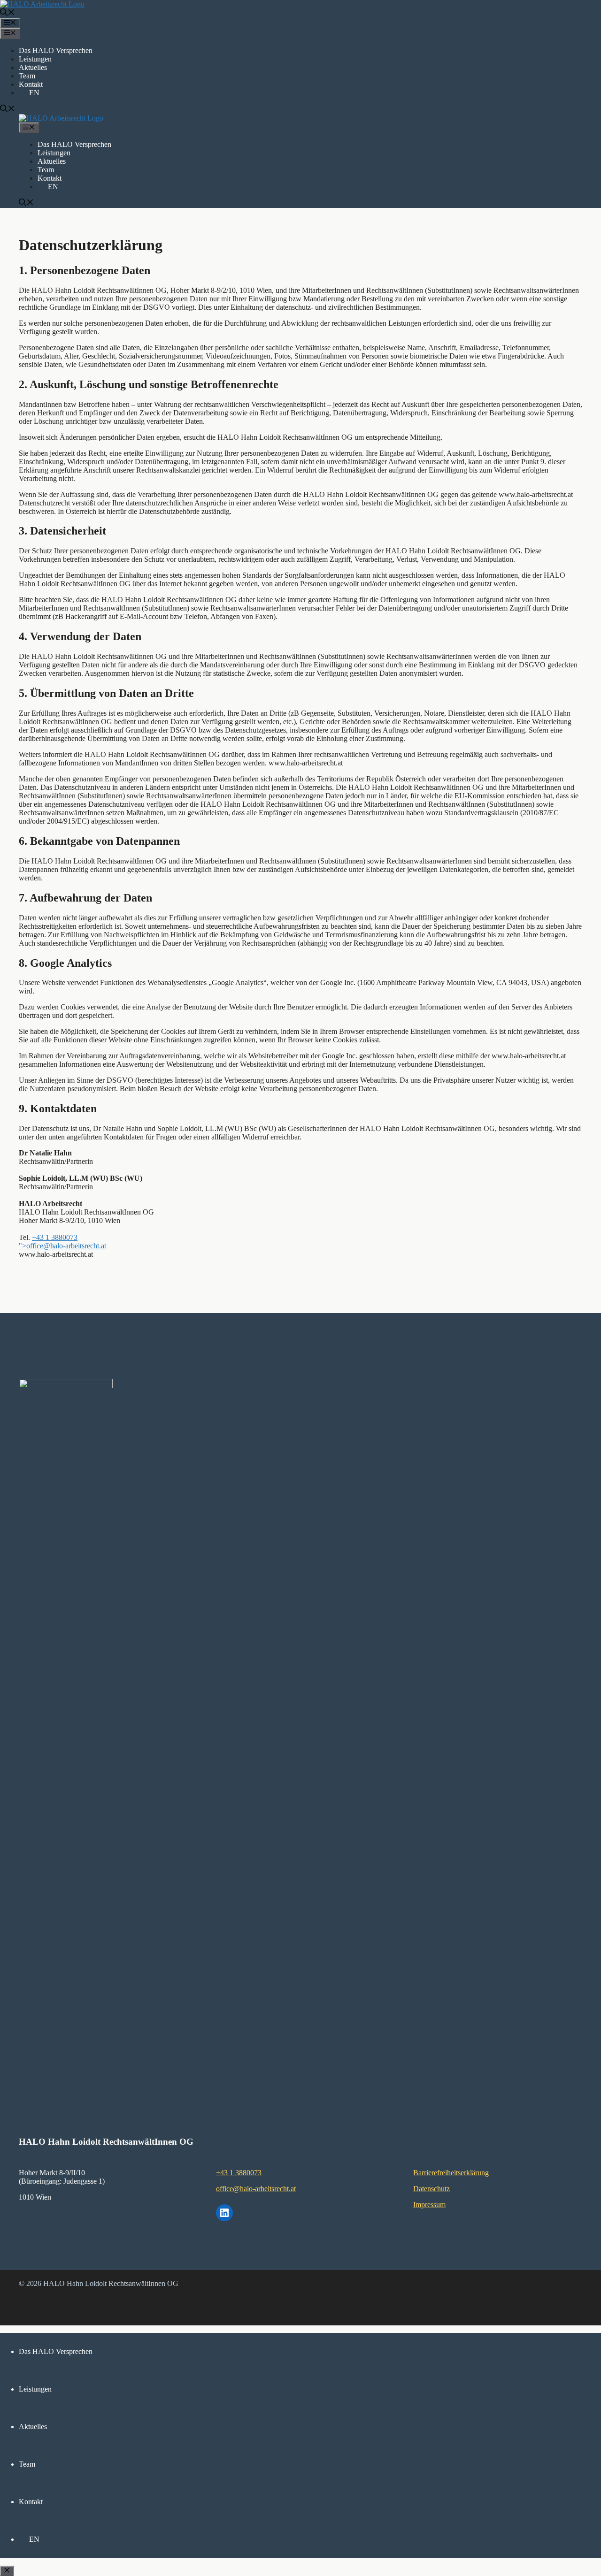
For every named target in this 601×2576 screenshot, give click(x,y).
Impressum (429, 2205)
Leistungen (35, 59)
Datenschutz (431, 2189)
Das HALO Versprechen (56, 50)
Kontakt (31, 84)
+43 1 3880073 (55, 1237)
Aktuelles (33, 67)
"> (62, 1246)
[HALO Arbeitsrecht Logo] (61, 118)
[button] (8, 13)
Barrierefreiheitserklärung (451, 2173)
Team (27, 76)
